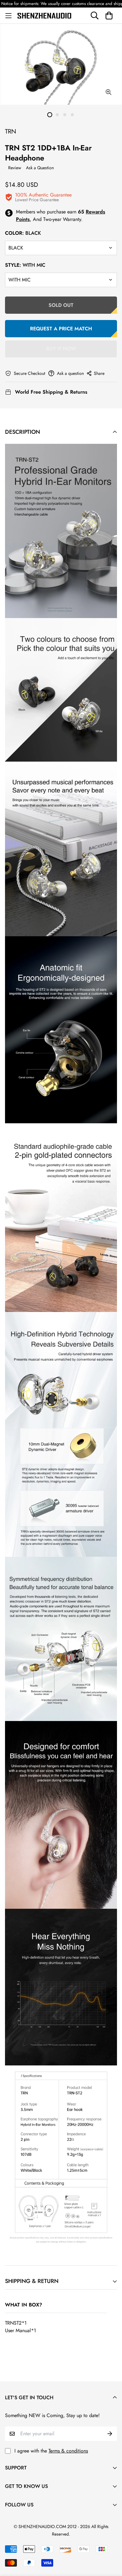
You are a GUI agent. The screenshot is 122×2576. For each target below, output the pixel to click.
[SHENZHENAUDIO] (44, 15)
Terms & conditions (68, 2451)
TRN (11, 131)
